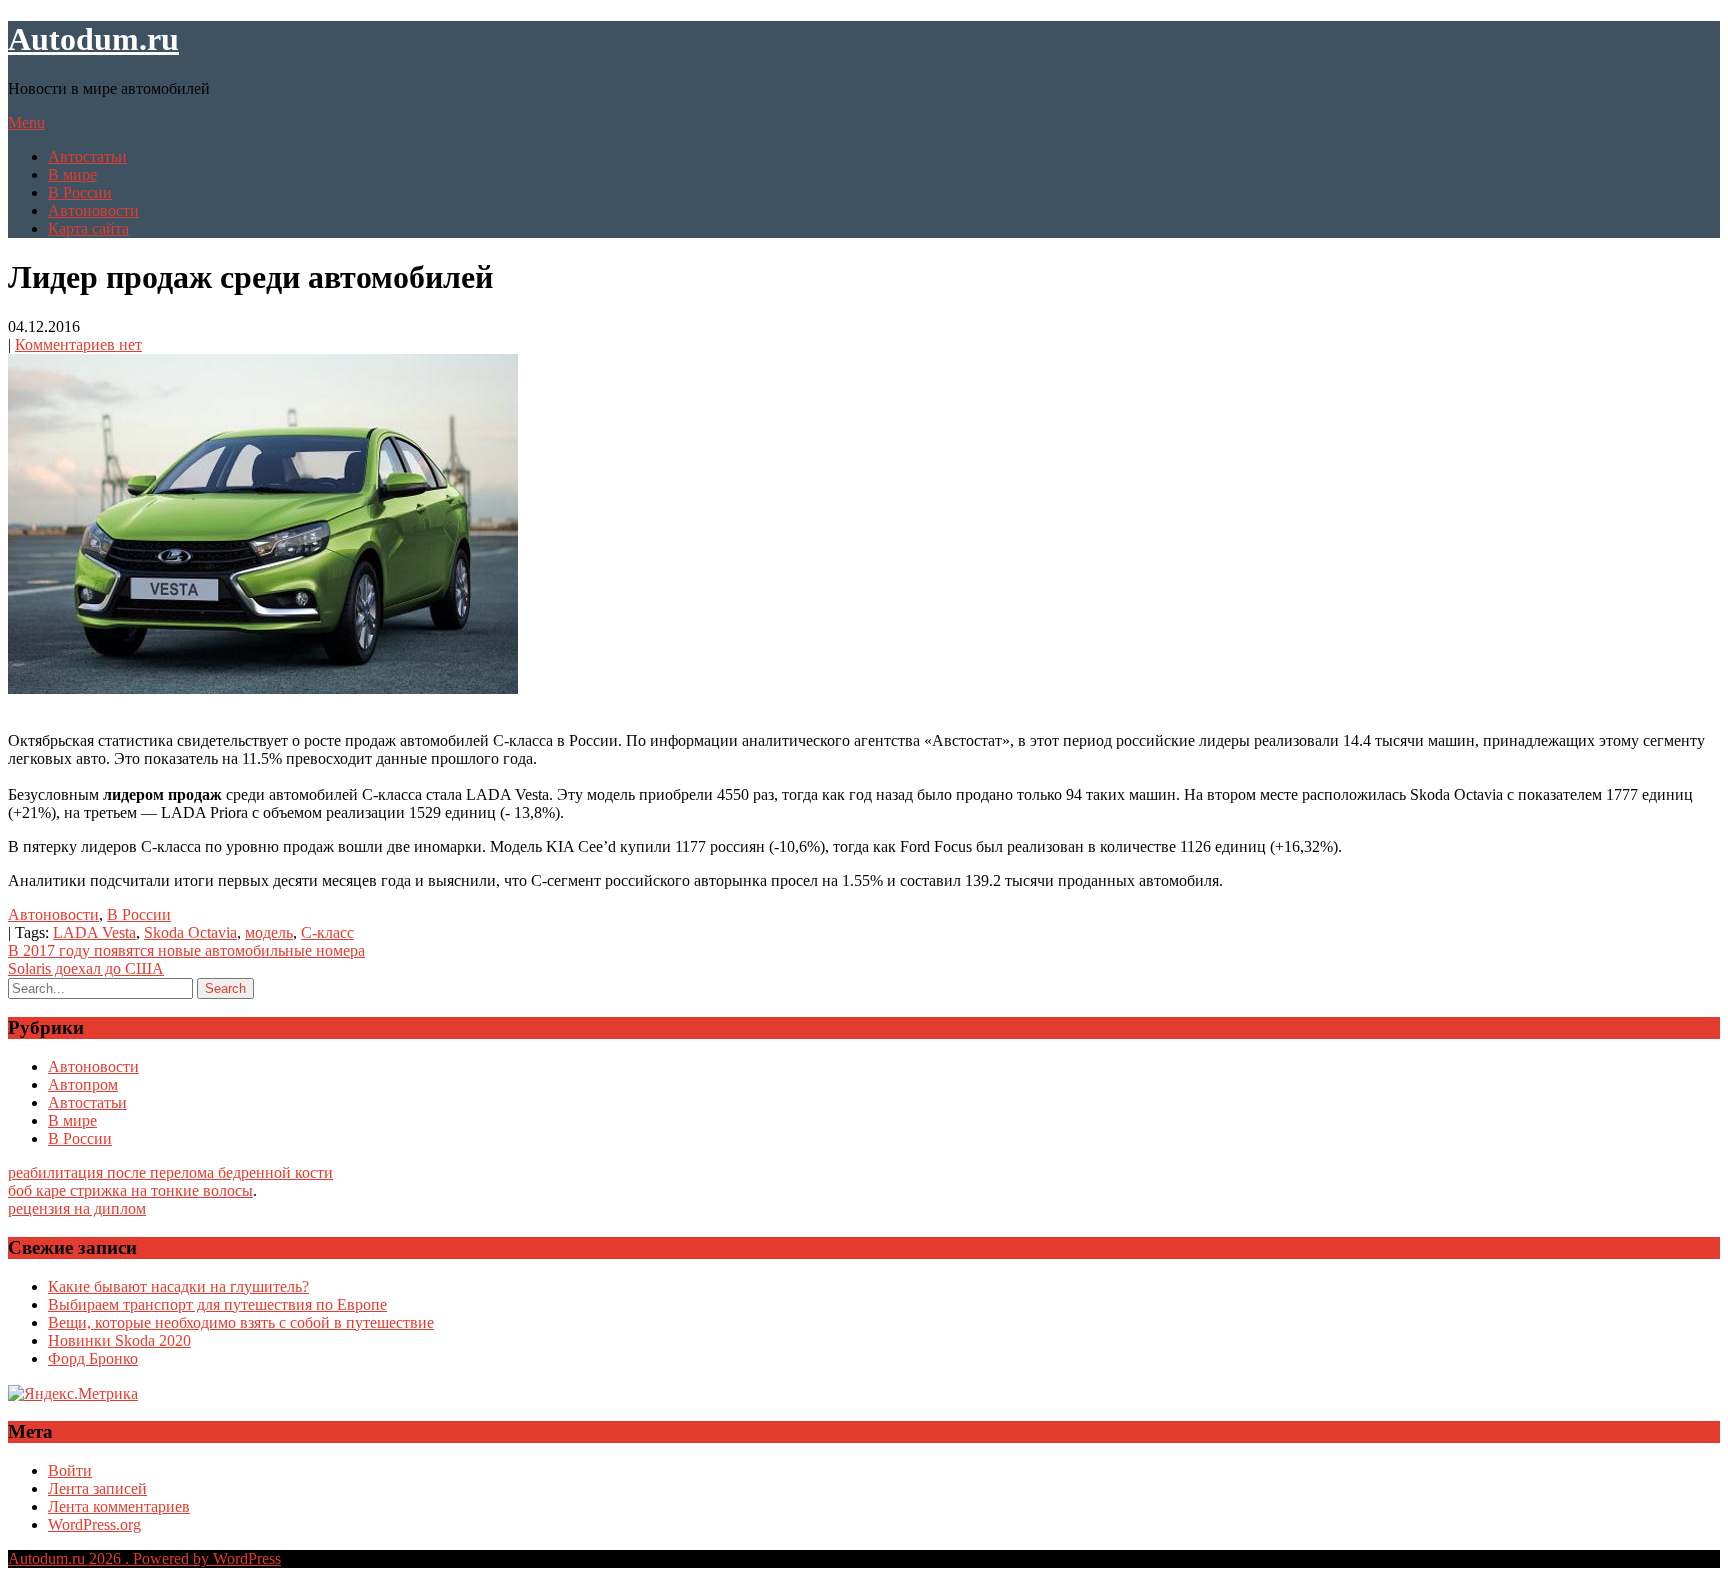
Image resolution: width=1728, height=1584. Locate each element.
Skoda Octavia (190, 932)
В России (80, 192)
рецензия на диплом (77, 1208)
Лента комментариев (119, 1506)
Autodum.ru (93, 39)
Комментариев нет (78, 344)
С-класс (327, 932)
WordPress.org (94, 1524)
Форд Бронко (93, 1358)
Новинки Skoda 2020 (119, 1340)
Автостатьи (87, 156)
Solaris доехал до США (86, 968)
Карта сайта (88, 228)
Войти (70, 1470)
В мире (72, 174)
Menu (26, 122)
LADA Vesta (94, 932)
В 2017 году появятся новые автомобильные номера (186, 950)
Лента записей (97, 1488)
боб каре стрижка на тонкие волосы (130, 1190)
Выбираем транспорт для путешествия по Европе (217, 1304)
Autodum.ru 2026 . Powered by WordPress (144, 1558)
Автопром (83, 1084)
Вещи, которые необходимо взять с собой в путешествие (241, 1322)
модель (269, 932)
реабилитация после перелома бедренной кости (170, 1172)
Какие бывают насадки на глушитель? (178, 1286)
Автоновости (93, 210)
